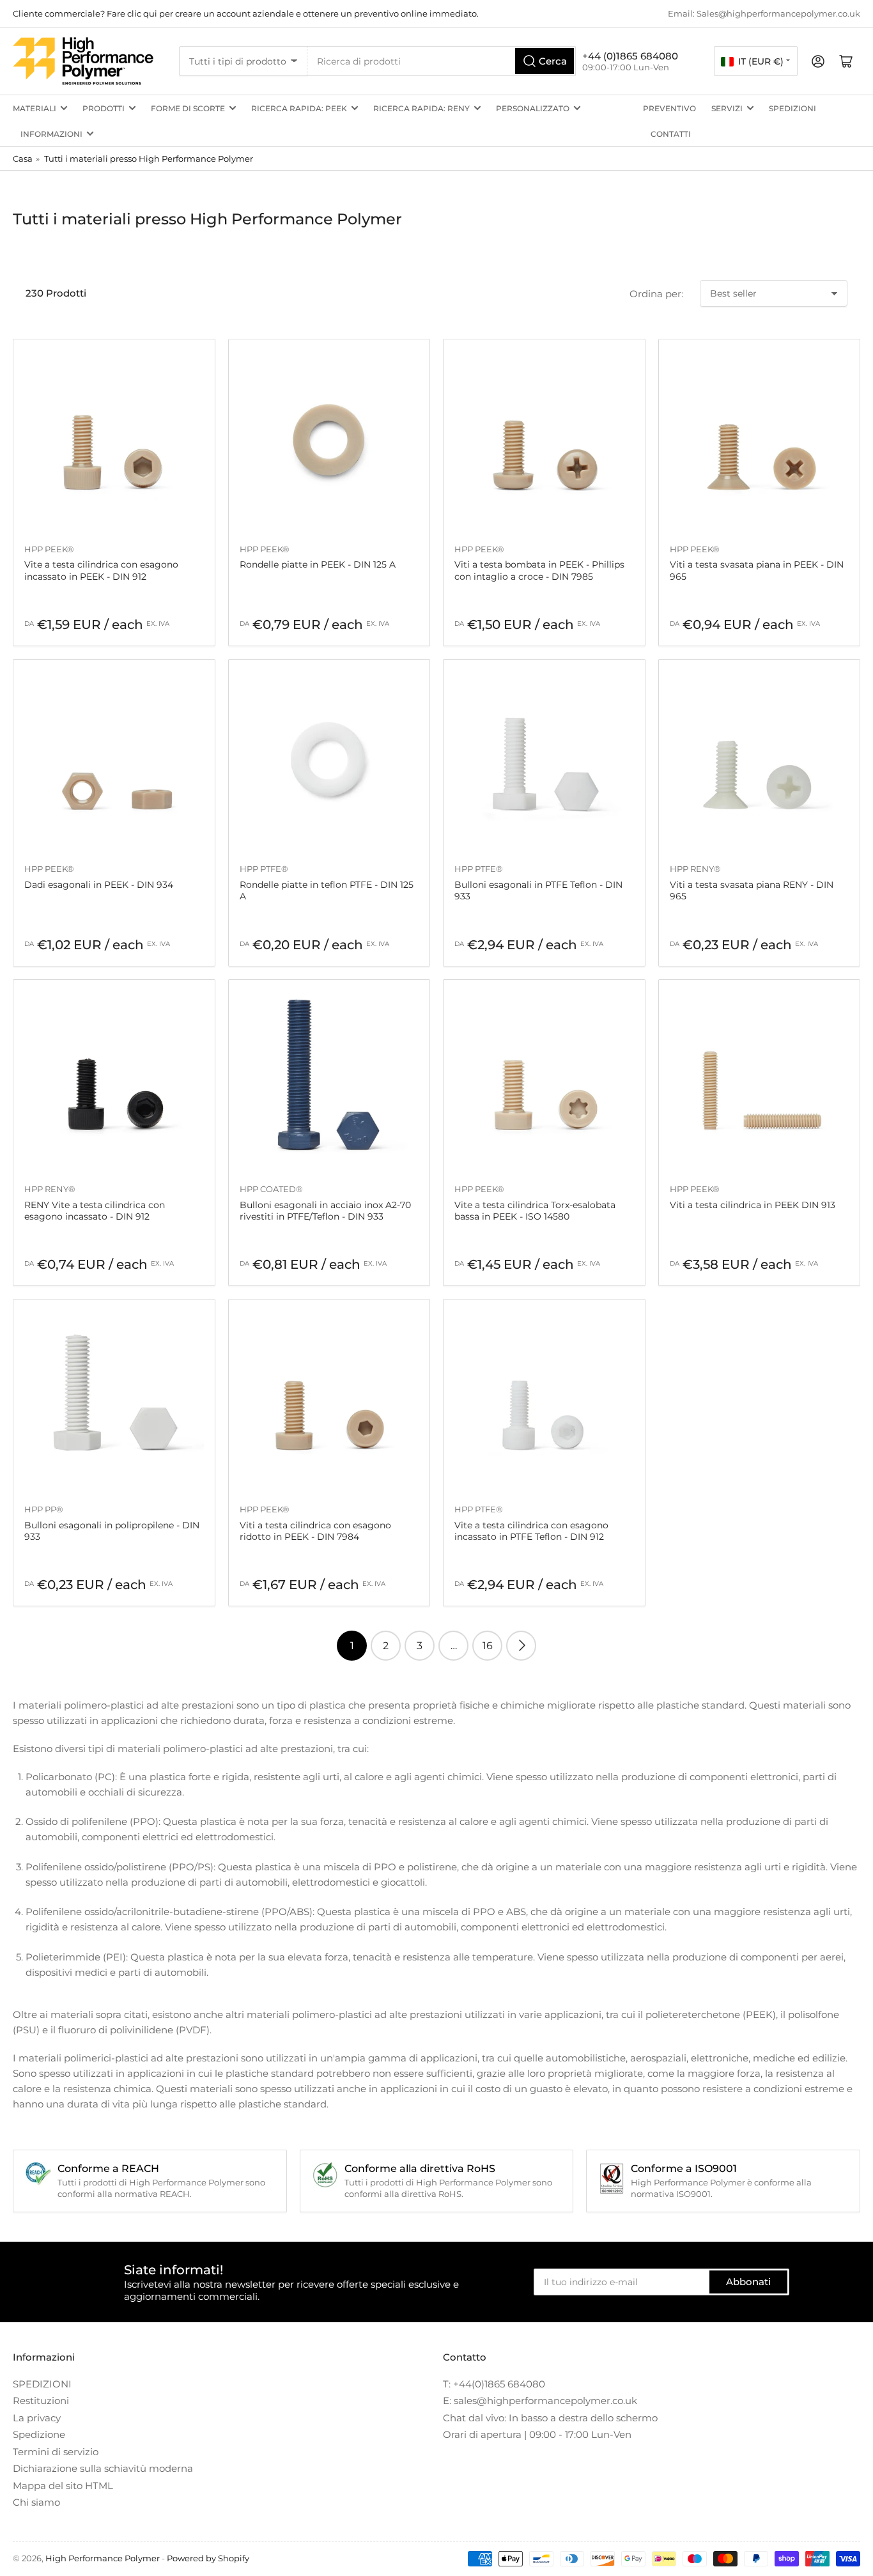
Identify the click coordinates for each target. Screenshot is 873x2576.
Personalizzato (533, 108)
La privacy (37, 2418)
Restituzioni (41, 2401)
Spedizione (39, 2434)
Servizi (727, 108)
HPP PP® (44, 1509)
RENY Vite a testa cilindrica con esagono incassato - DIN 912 (95, 1211)
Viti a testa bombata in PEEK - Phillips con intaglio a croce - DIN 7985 (539, 570)
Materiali (35, 108)
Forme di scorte (188, 108)
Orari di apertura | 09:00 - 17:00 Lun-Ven (537, 2434)
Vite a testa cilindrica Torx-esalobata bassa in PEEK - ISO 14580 (535, 1211)
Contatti (671, 134)
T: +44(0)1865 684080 (494, 2384)
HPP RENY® (695, 869)
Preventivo (669, 108)
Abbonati (748, 2282)
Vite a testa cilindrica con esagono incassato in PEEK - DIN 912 (101, 570)
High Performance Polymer (103, 2558)
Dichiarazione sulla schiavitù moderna (103, 2468)
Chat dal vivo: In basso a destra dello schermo (550, 2418)
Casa (23, 159)
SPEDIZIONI (792, 108)
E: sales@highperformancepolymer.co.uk (540, 2401)
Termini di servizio (56, 2452)
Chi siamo (36, 2502)
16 (488, 1646)
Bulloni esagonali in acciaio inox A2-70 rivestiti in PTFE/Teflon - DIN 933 (325, 1211)
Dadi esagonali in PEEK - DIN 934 (99, 885)
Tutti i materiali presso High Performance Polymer (149, 159)
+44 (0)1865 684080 (630, 56)
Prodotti (104, 108)
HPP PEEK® (49, 549)
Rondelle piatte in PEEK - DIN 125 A (318, 564)
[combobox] (442, 61)
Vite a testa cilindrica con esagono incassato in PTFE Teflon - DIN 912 (531, 1531)
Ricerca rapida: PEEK (299, 108)
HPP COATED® (271, 1189)
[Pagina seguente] (521, 1646)
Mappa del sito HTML (63, 2486)
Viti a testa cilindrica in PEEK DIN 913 (753, 1205)
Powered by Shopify (208, 2558)
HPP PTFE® (264, 869)
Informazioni (51, 134)
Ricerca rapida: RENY (421, 108)
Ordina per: (656, 294)
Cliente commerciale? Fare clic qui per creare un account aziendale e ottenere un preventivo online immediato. (246, 13)
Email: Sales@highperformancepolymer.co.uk (764, 13)
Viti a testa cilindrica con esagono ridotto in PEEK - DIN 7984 (315, 1531)
